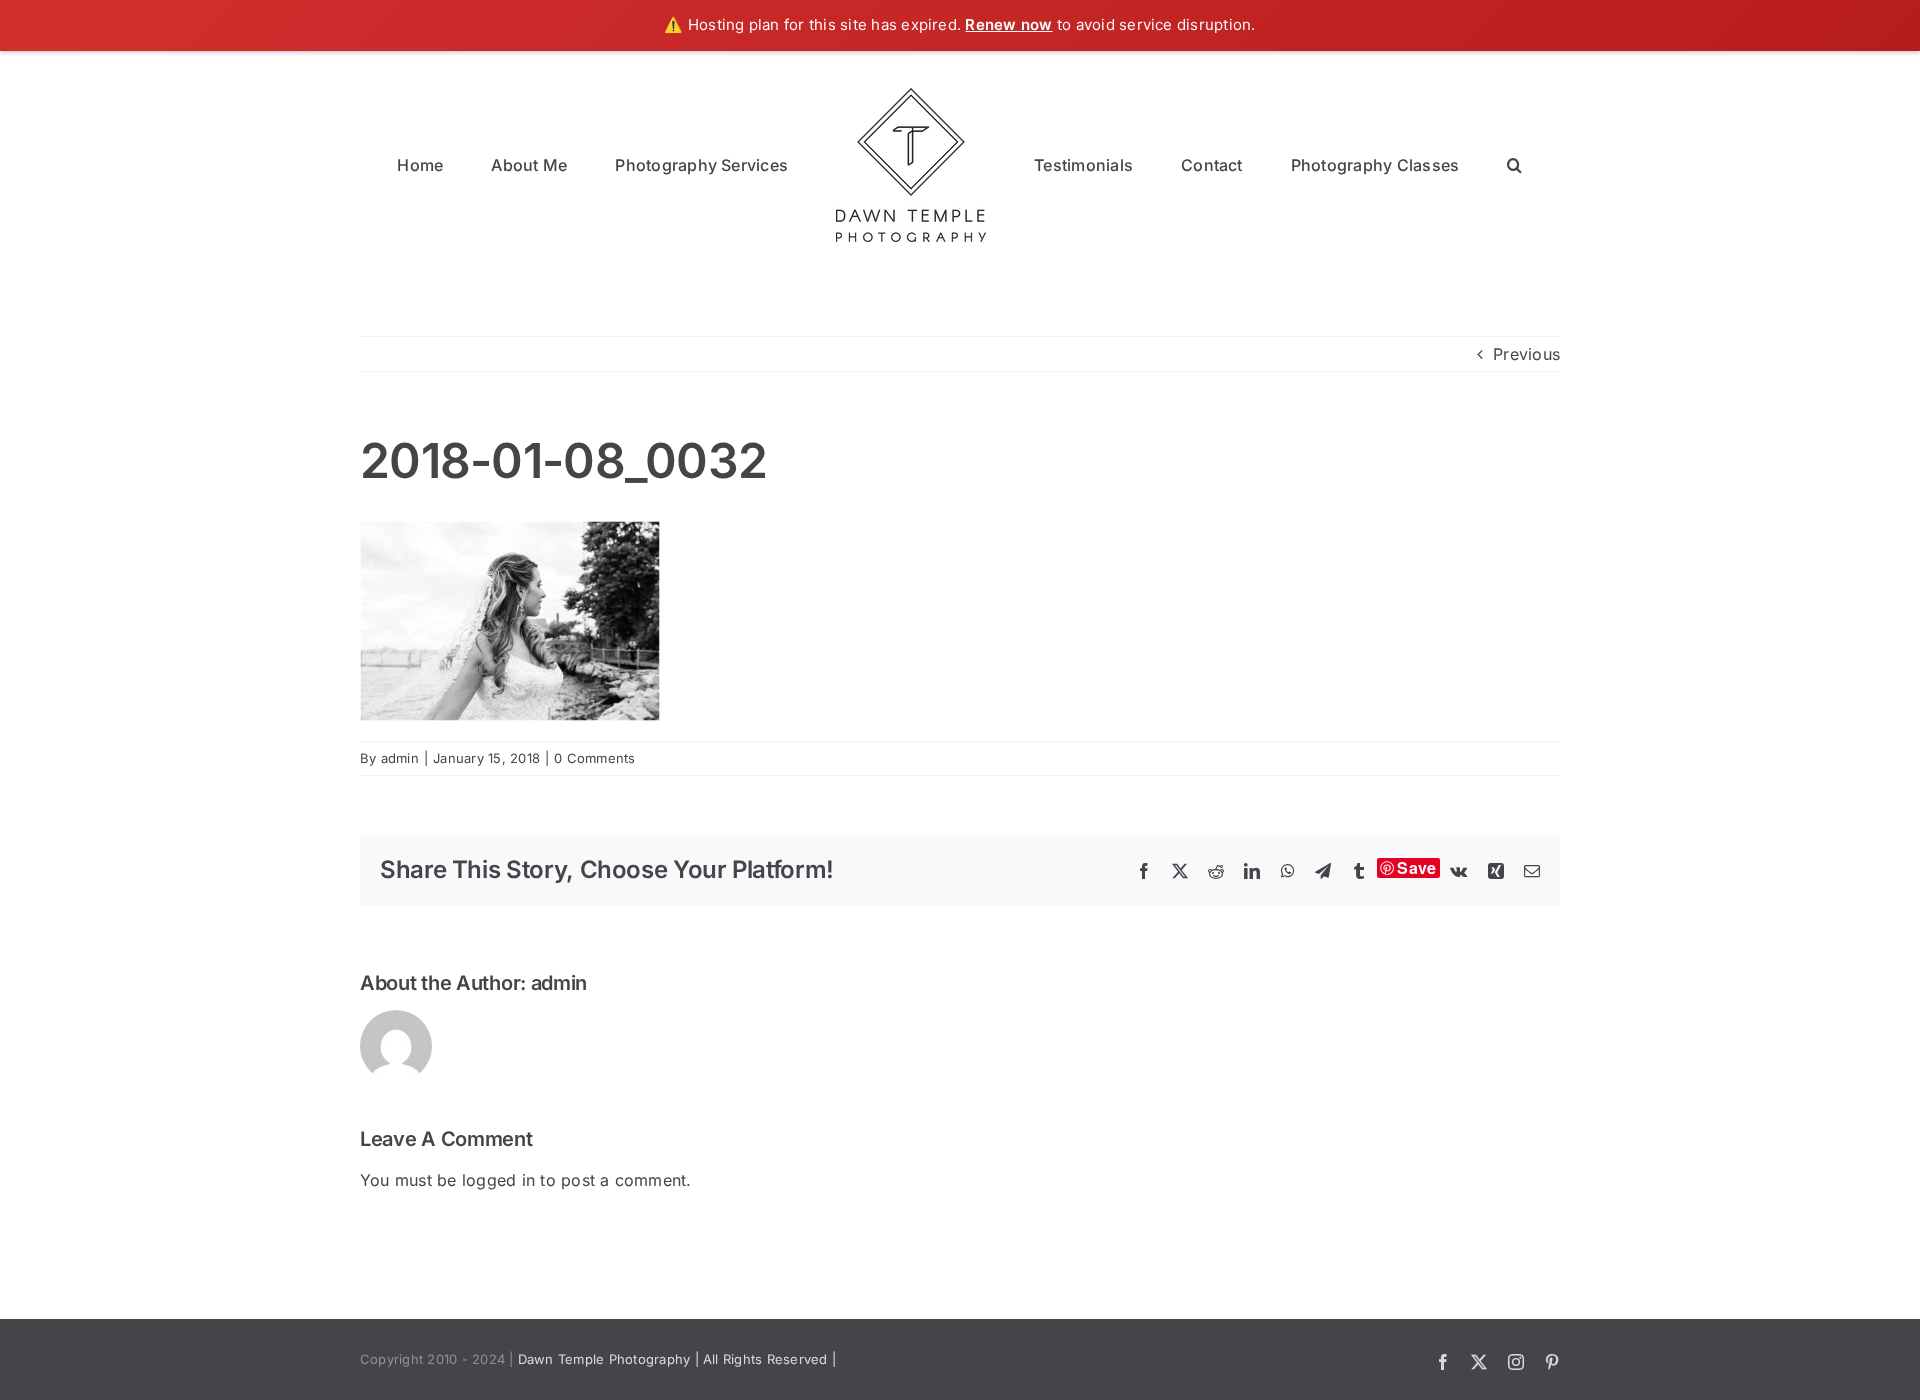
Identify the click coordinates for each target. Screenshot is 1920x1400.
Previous (1526, 354)
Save (1416, 868)
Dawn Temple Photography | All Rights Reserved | (677, 1359)
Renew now (1008, 24)
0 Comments (594, 758)
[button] (1421, 163)
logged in (498, 1180)
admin (400, 758)
